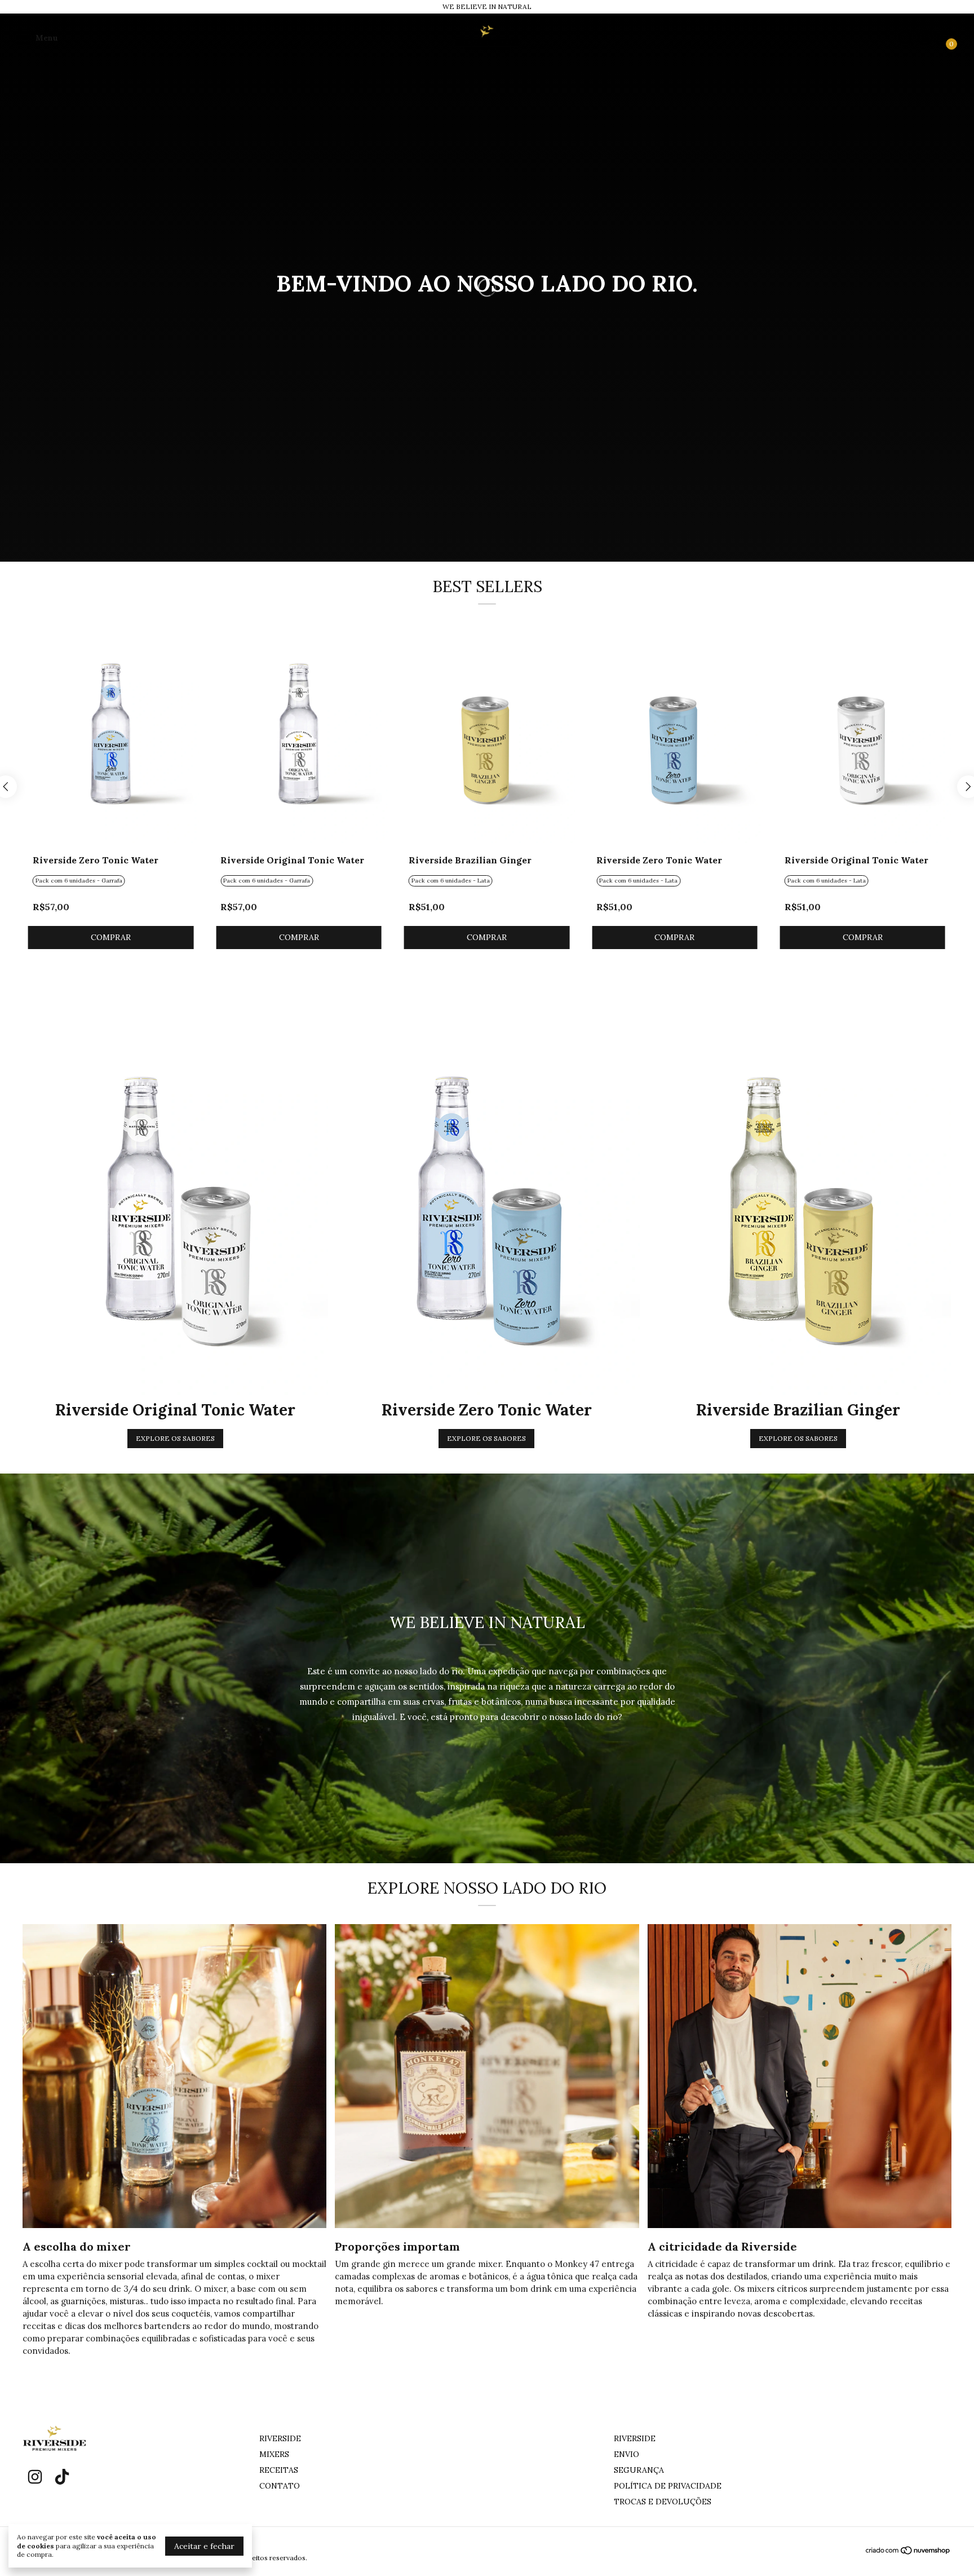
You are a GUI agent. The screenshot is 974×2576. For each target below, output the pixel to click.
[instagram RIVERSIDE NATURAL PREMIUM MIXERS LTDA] (35, 2477)
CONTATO (280, 2486)
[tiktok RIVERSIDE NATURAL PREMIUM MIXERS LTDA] (62, 2477)
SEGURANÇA (639, 2470)
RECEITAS (279, 2470)
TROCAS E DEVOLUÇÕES (663, 2502)
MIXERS (274, 2454)
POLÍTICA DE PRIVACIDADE (668, 2486)
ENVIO (627, 2454)
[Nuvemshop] (908, 2552)
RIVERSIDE (280, 2438)
